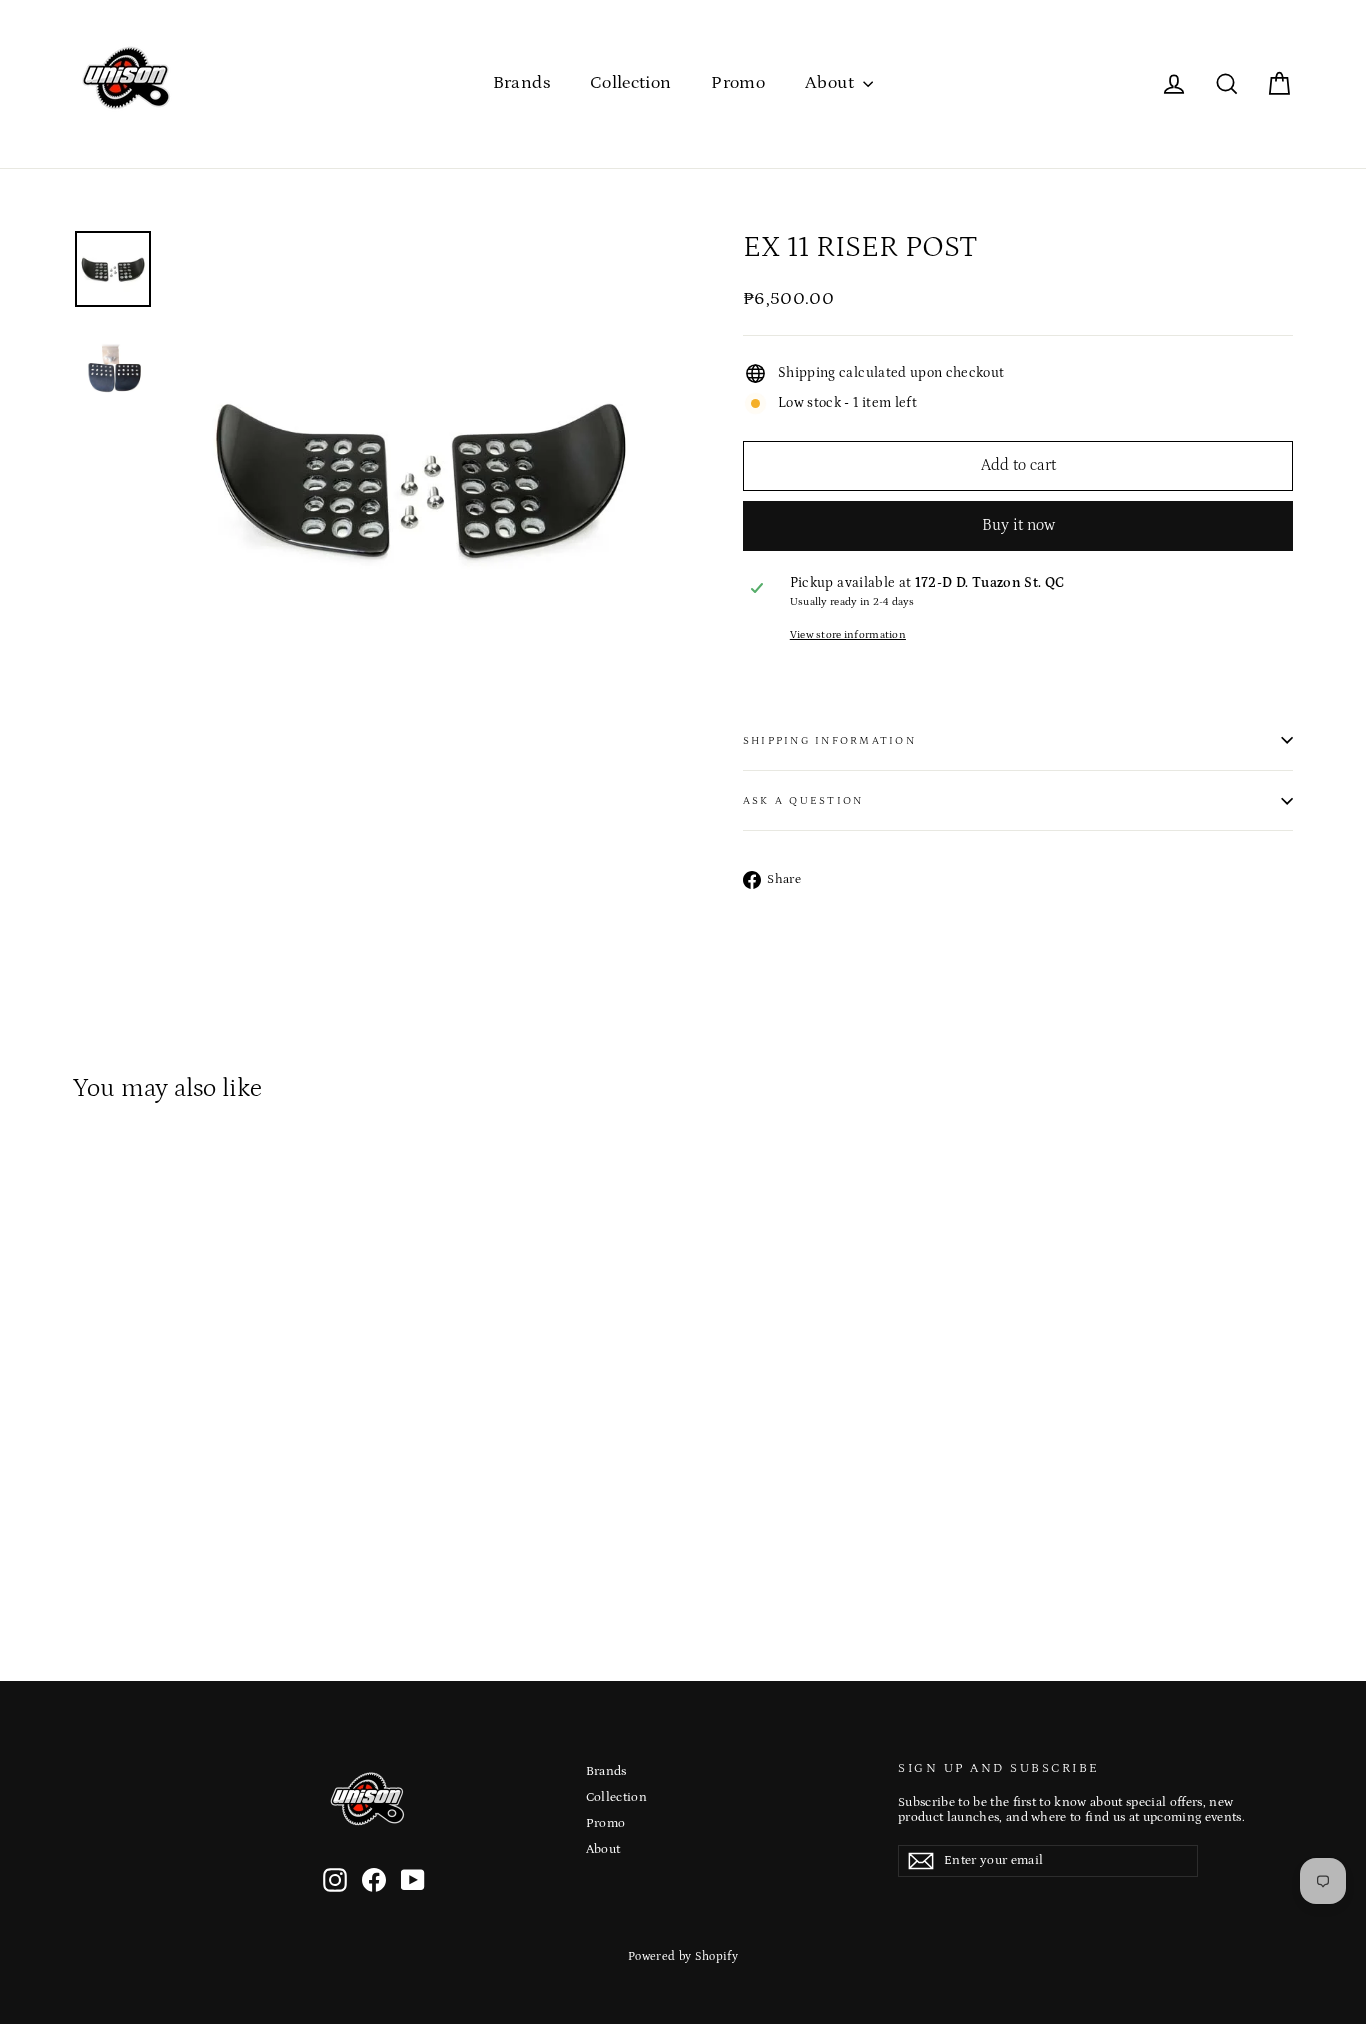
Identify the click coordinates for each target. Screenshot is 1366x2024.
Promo (738, 83)
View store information (848, 635)
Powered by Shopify (683, 1956)
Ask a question (803, 800)
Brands (521, 83)
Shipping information (829, 740)
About (831, 83)
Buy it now (1018, 525)
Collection (631, 83)
